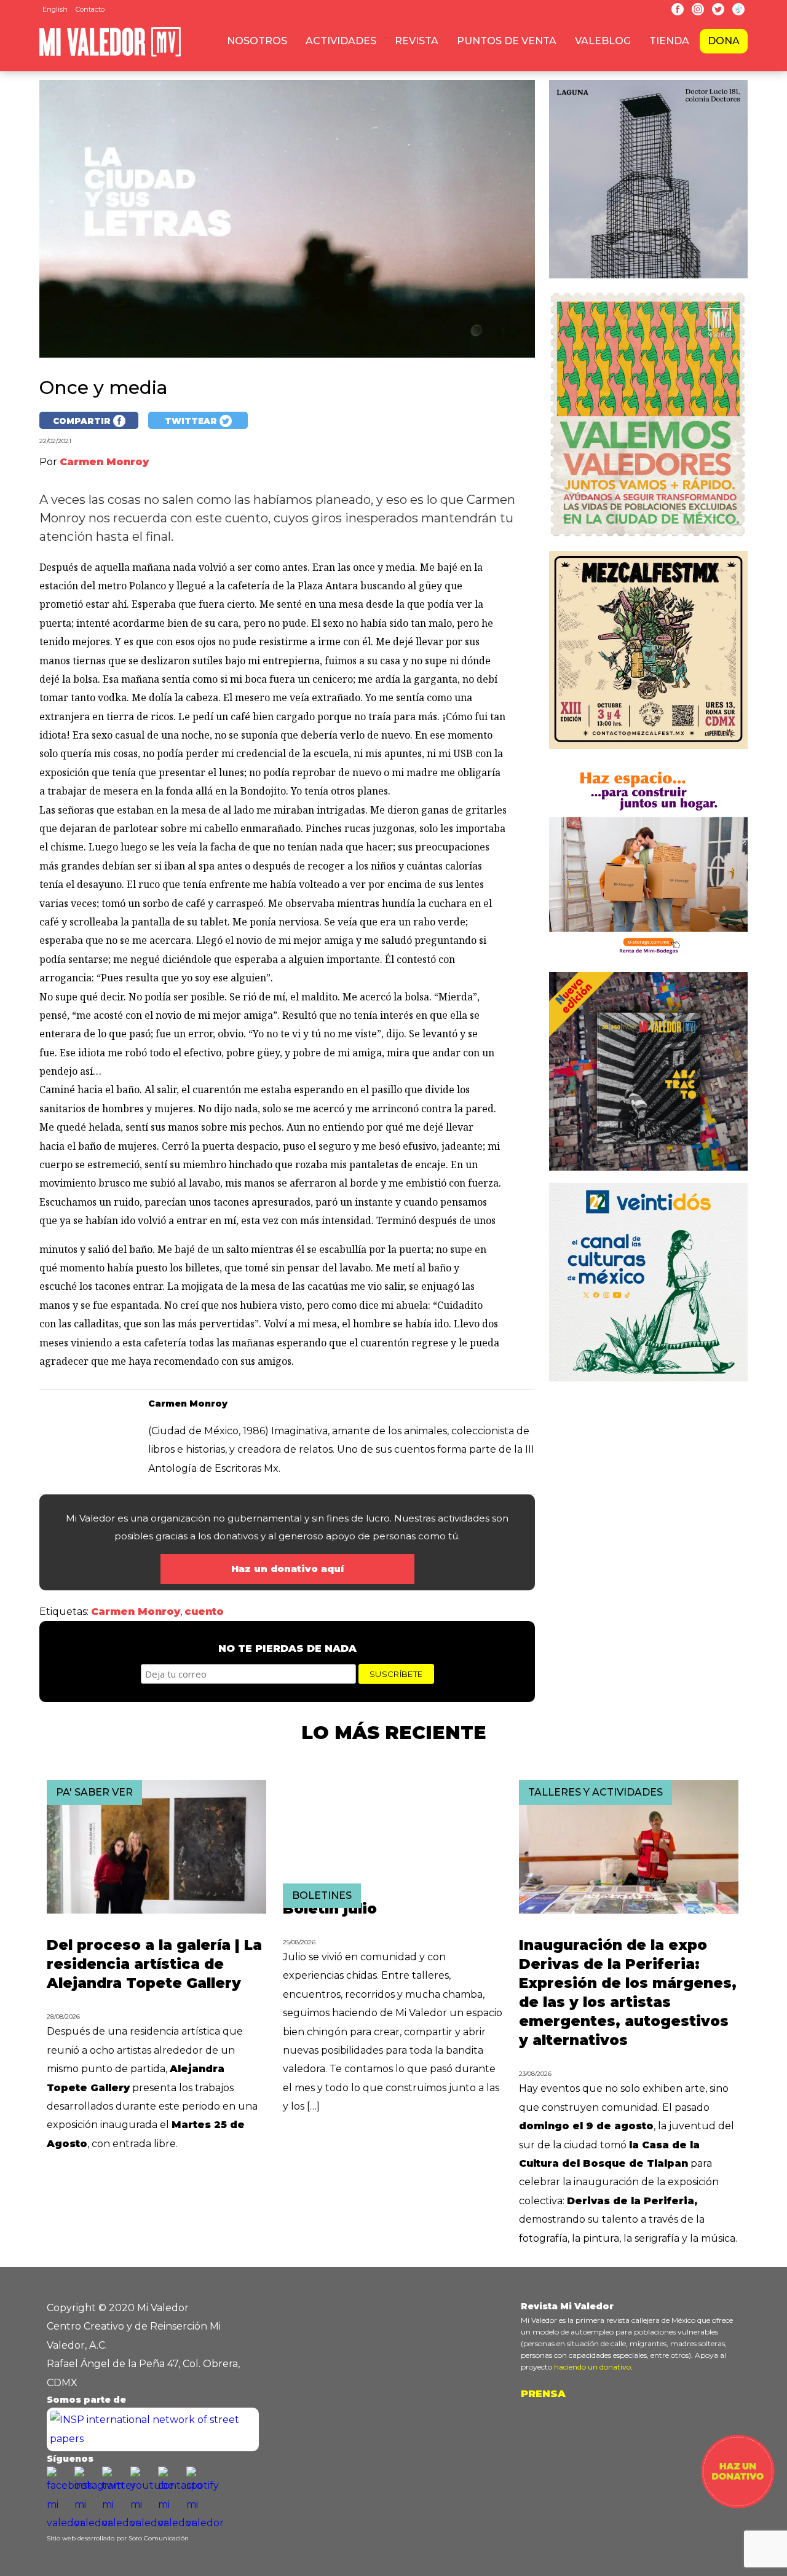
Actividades (341, 41)
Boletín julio (330, 1909)
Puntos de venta (507, 41)
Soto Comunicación (159, 2538)
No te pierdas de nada (287, 1648)
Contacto (90, 9)
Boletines (322, 1895)
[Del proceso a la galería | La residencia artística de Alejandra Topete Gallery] (156, 1910)
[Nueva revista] (648, 752)
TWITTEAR (192, 421)
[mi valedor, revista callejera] (110, 54)
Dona (724, 41)
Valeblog (603, 41)
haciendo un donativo (592, 2367)
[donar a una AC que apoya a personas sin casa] (738, 2505)
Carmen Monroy (136, 1612)
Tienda (669, 41)
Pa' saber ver (94, 1792)
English (55, 9)
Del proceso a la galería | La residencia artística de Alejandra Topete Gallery (154, 1964)
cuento (204, 1612)
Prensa (543, 2394)
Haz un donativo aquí (287, 1569)
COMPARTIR (83, 421)
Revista (417, 41)
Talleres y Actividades (595, 1792)
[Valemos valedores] (648, 541)
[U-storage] (648, 963)
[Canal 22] (648, 1384)
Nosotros (257, 41)
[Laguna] (648, 281)
